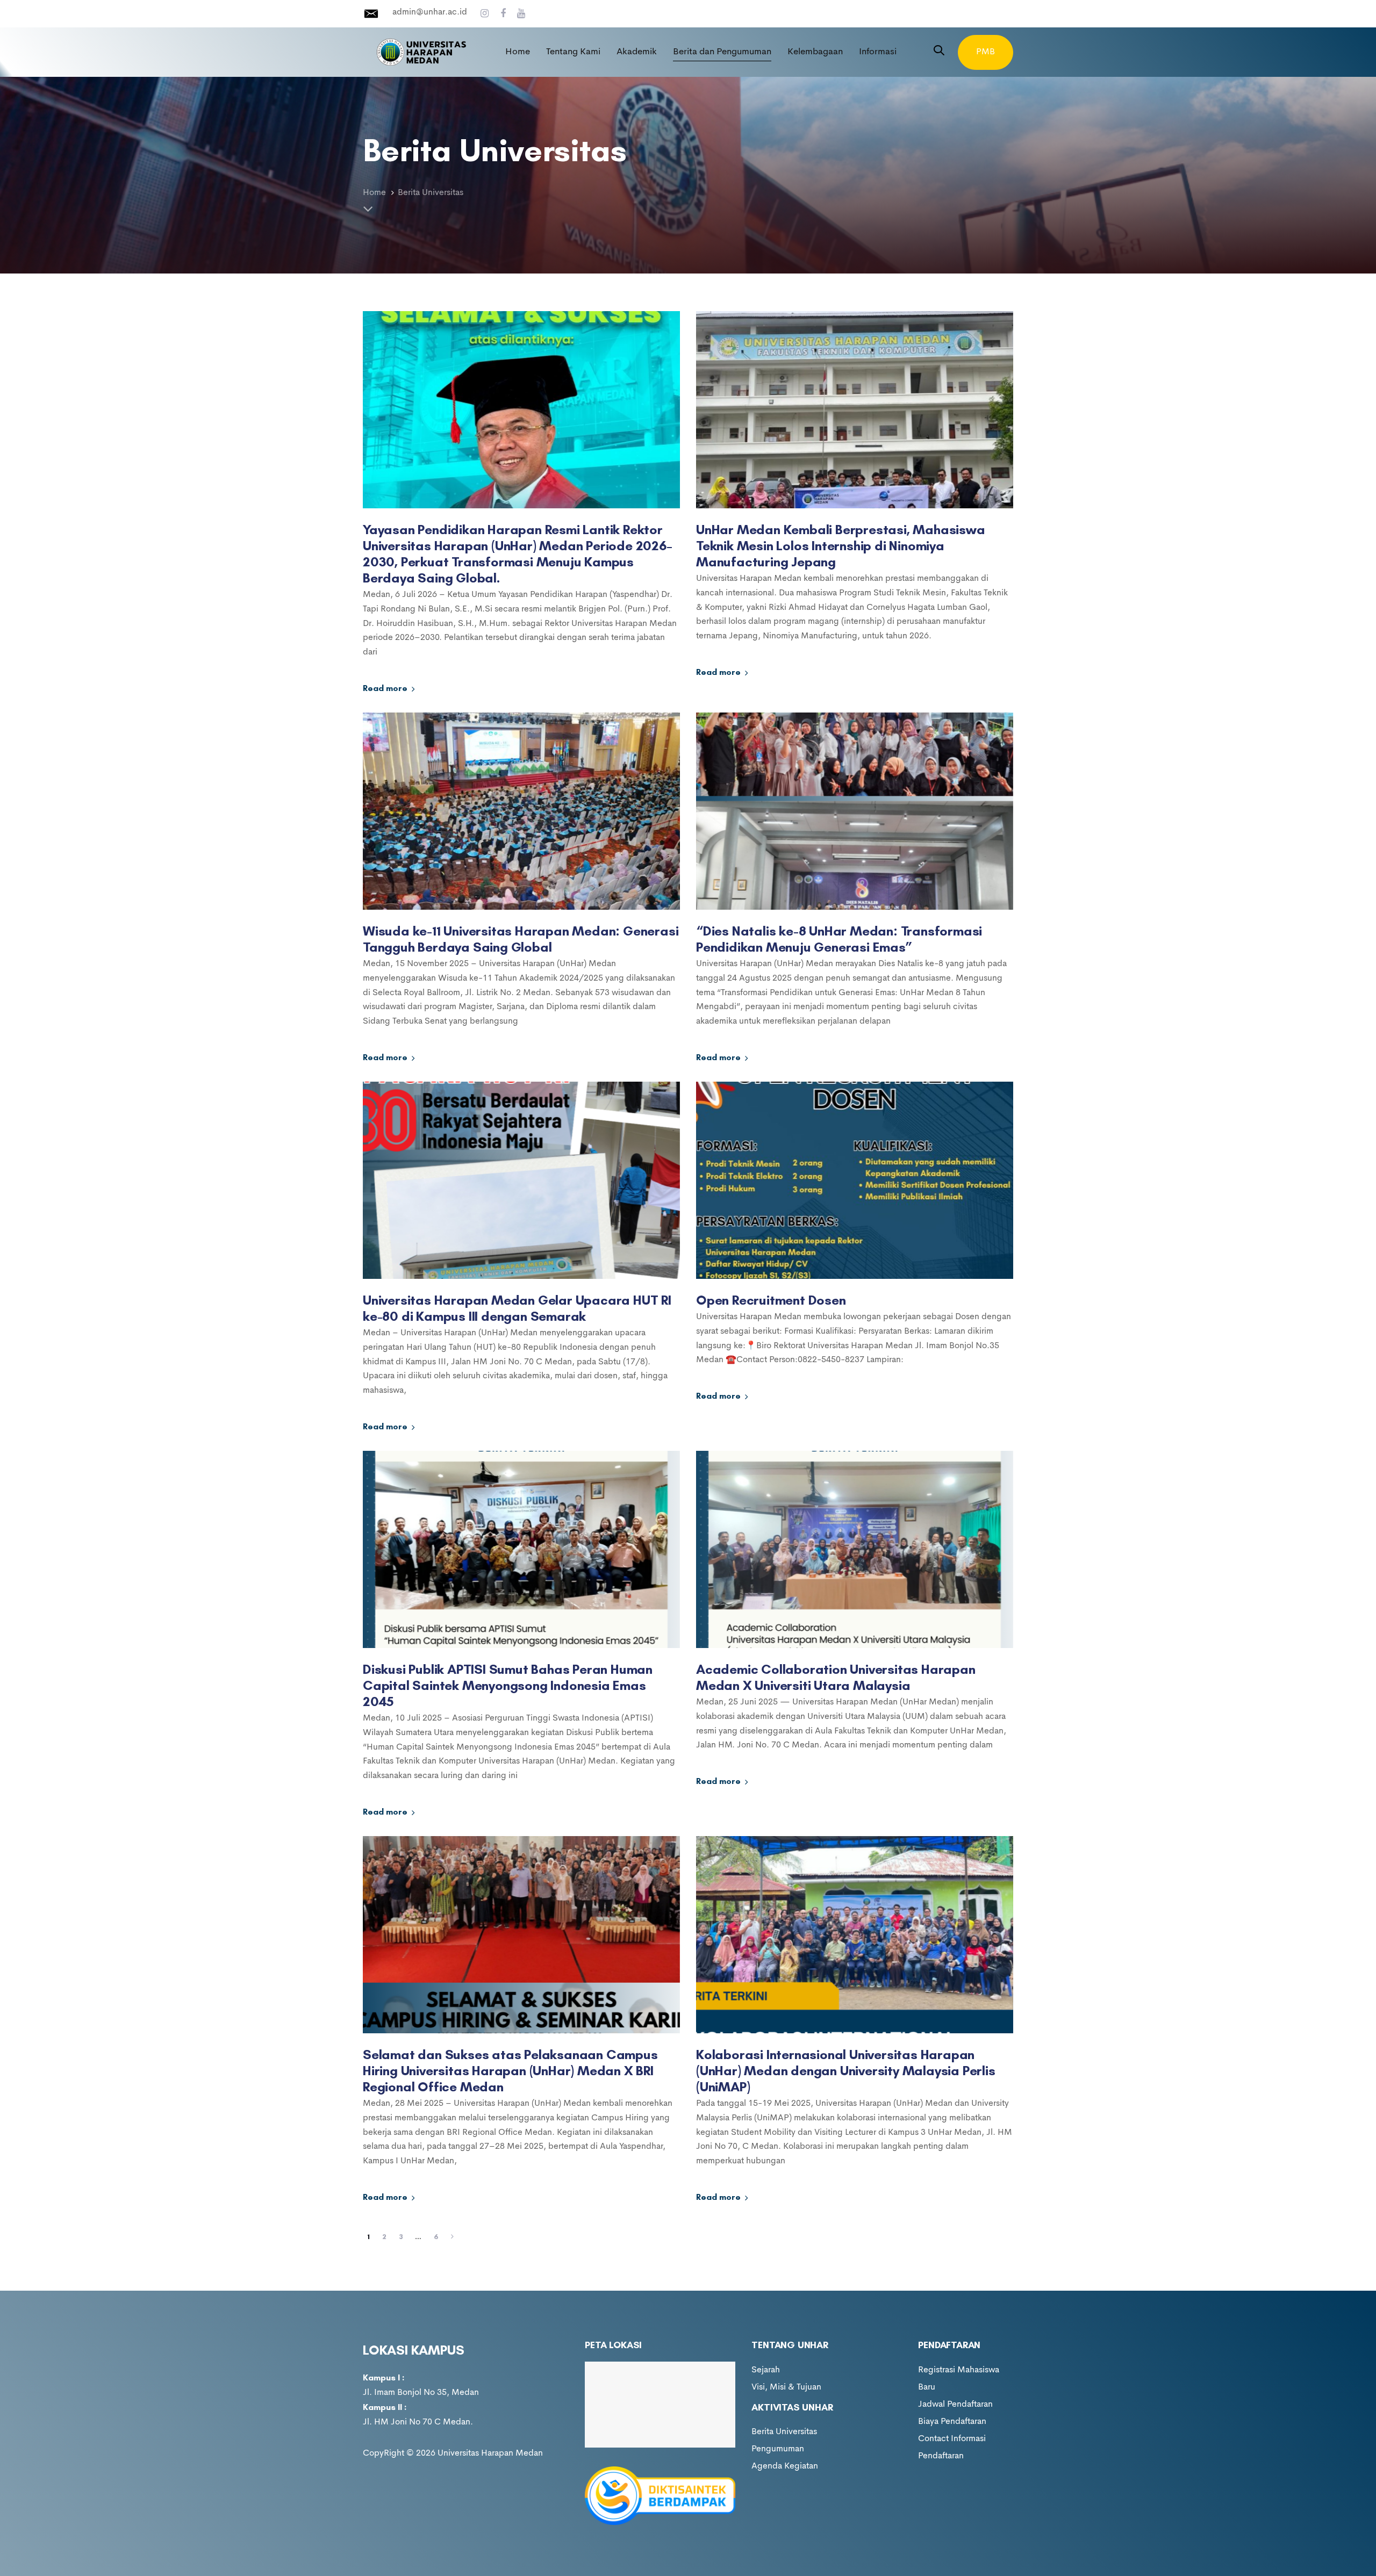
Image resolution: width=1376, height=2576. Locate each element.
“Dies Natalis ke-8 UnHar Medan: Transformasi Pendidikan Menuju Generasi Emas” (839, 939)
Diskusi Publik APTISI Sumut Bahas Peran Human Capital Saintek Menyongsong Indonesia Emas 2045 (508, 1685)
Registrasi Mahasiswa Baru (959, 2379)
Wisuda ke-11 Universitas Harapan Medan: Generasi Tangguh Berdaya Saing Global (521, 939)
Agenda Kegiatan (785, 2466)
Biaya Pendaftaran (952, 2422)
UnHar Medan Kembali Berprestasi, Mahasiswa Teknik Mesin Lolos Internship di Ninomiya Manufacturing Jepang (841, 545)
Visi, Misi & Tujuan (786, 2387)
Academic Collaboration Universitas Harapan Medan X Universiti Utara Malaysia (836, 1677)
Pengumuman (778, 2449)
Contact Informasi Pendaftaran (952, 2448)
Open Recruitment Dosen (771, 1300)
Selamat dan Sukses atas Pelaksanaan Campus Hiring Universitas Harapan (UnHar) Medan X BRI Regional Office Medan (510, 2070)
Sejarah (766, 2370)
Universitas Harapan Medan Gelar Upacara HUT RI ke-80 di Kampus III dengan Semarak (517, 1308)
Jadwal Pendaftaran (955, 2405)
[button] (939, 52)
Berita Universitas (784, 2432)
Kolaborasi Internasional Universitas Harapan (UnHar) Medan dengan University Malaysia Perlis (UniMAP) (846, 2070)
